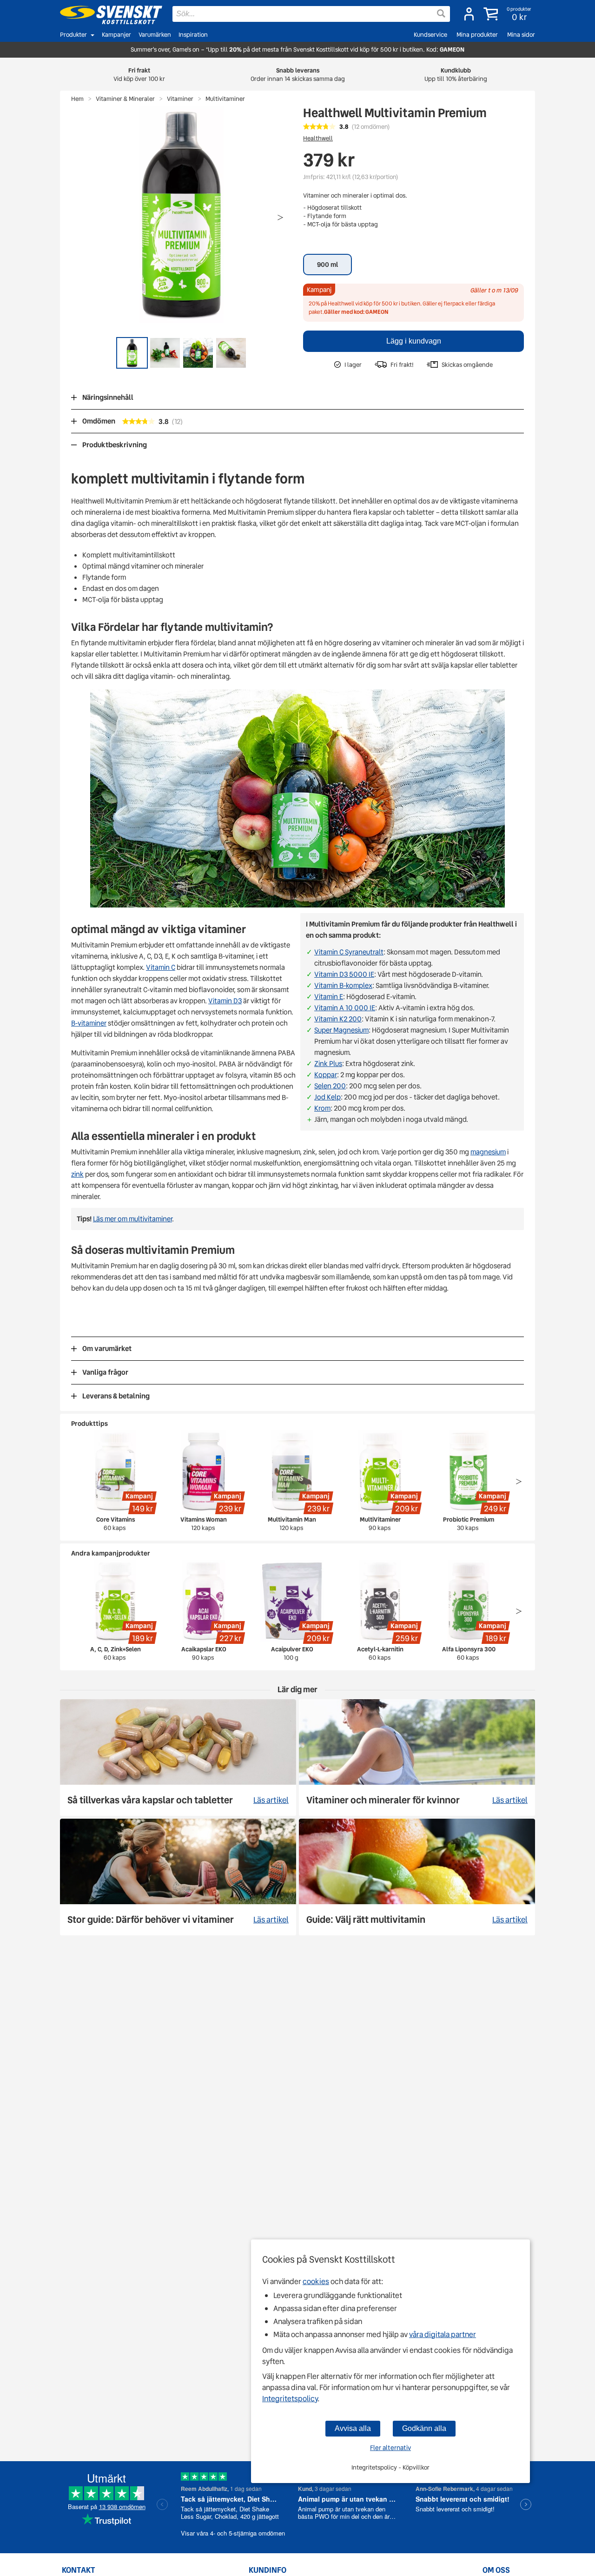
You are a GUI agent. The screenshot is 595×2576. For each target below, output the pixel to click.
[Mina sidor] (469, 14)
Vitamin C (161, 967)
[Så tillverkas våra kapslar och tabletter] (178, 1758)
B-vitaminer (89, 1023)
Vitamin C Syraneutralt (349, 952)
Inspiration (193, 35)
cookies (316, 2281)
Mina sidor (521, 35)
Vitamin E (329, 997)
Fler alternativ (390, 2448)
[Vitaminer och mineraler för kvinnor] (417, 1758)
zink (77, 1174)
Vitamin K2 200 (338, 1019)
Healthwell (318, 138)
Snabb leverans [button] (298, 75)
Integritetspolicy (290, 2399)
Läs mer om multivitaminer (132, 1219)
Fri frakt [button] (139, 75)
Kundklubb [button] (456, 75)
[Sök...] (441, 13)
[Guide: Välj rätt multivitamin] (417, 1877)
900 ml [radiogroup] (327, 265)
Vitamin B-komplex (343, 986)
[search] (311, 14)
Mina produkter (477, 35)
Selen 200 (330, 1086)
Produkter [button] (73, 35)
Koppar (326, 1075)
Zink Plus (328, 1064)
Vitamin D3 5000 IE (344, 974)
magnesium (488, 1152)
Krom (322, 1108)
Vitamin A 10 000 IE (345, 1008)
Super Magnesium (341, 1030)
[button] (508, 14)
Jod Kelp (327, 1097)
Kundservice (430, 35)
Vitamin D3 (225, 1001)
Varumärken (155, 35)
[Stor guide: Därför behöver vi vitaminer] (178, 1877)
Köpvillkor (416, 2467)
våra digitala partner (443, 2334)
